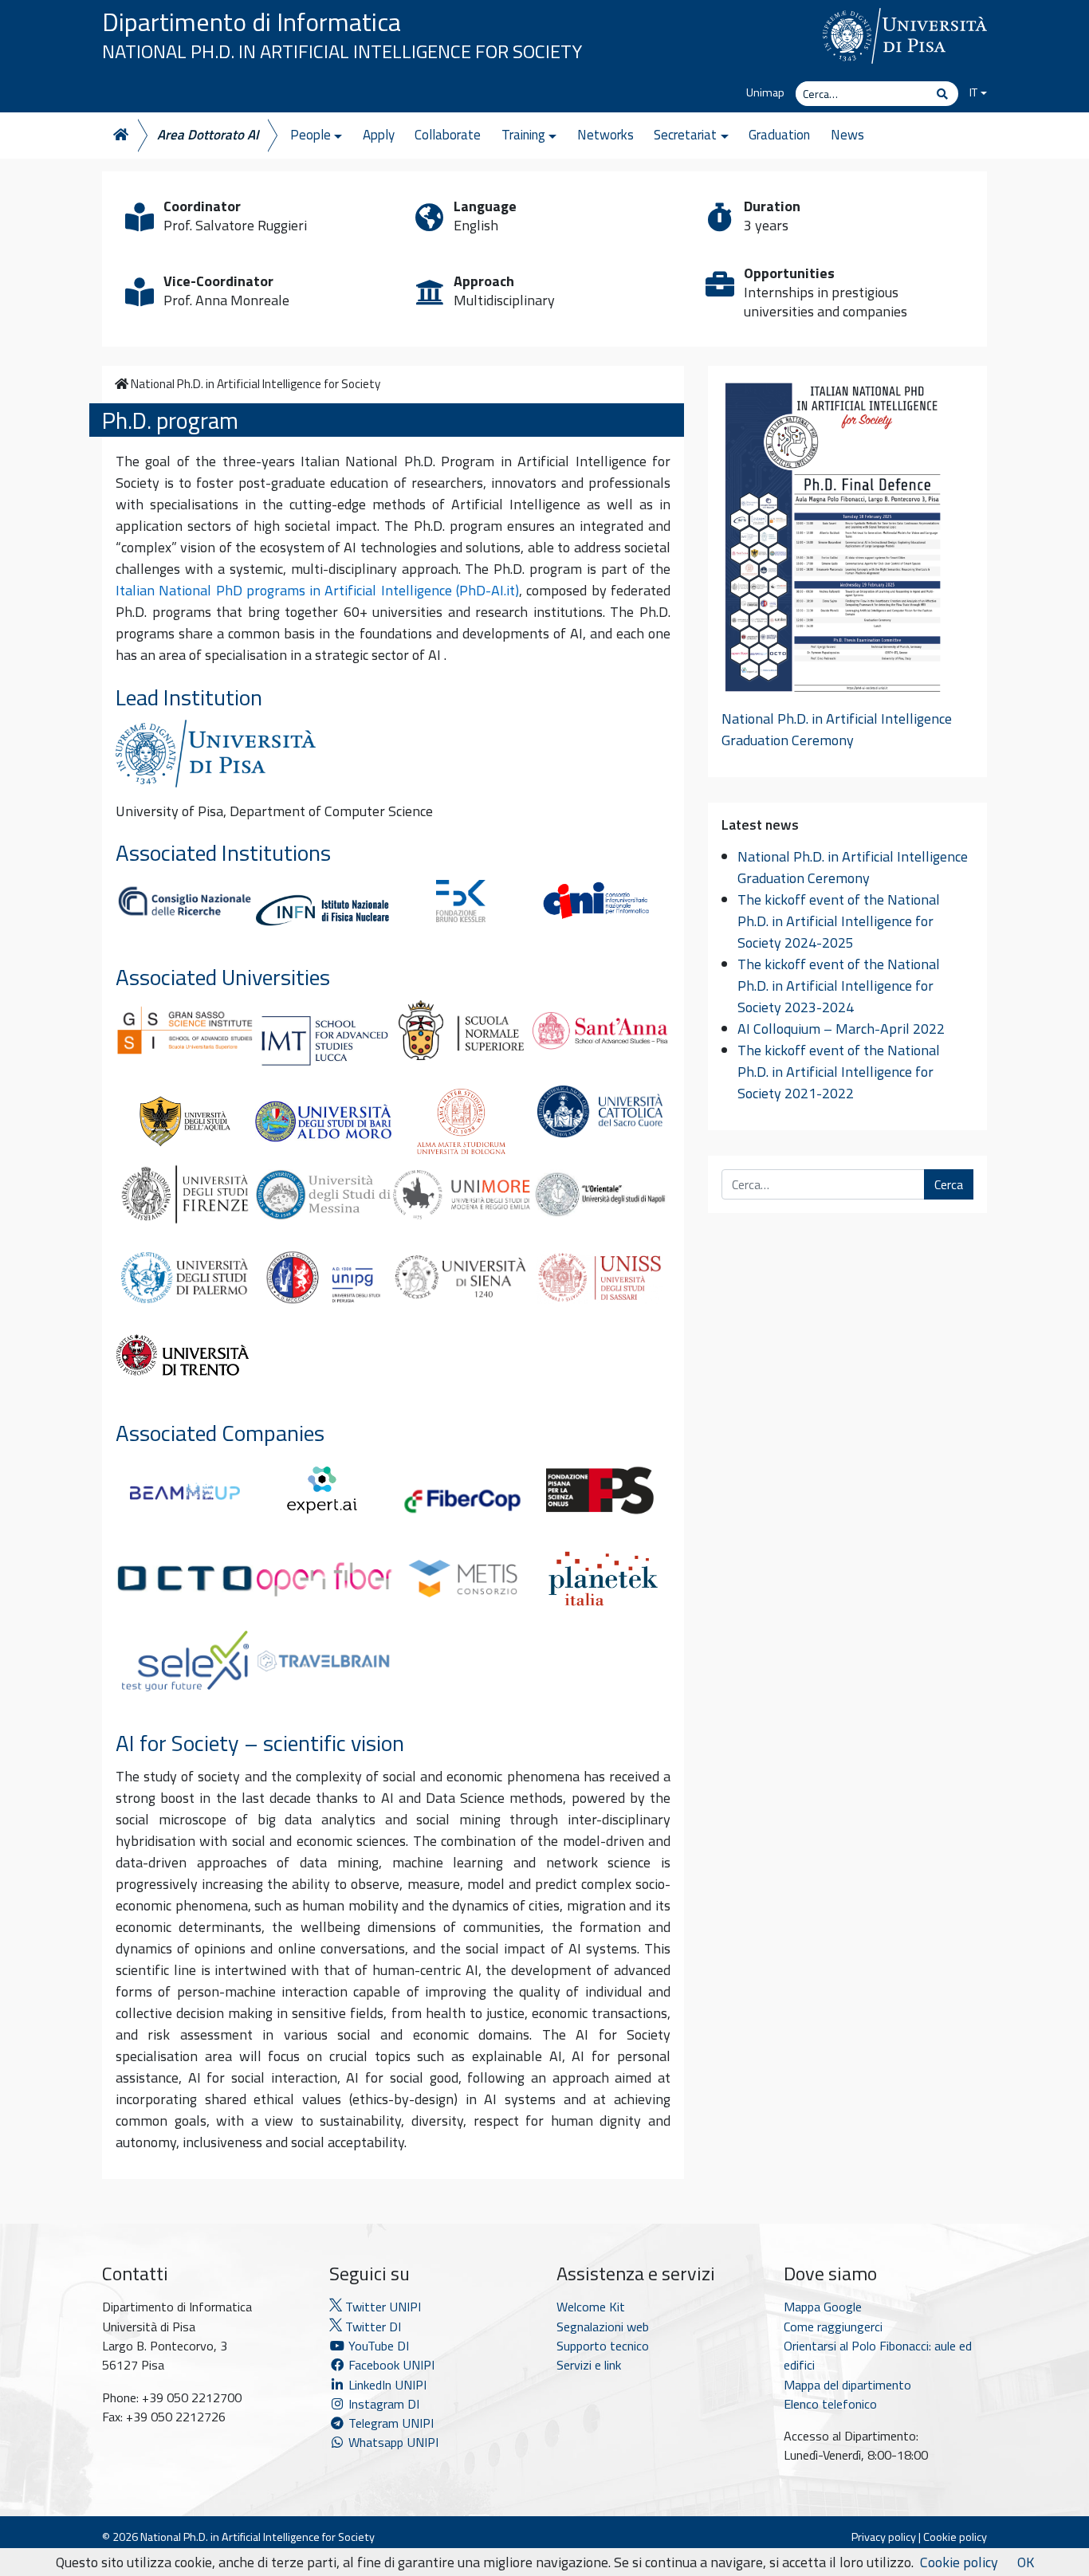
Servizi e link (589, 2365)
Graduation (779, 135)
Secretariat (685, 135)
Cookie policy (955, 2537)
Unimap (765, 92)
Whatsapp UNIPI (392, 2442)
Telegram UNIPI (389, 2423)
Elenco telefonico (830, 2404)
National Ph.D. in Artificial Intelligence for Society (342, 51)
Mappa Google (823, 2307)
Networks (605, 135)
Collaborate (448, 135)
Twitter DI (372, 2327)
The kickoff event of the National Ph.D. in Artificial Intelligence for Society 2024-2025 (839, 921)
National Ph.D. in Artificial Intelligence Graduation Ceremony (837, 729)
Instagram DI (382, 2404)
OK (1026, 2562)
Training (523, 135)
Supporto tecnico (603, 2346)
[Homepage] (120, 135)
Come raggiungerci (833, 2327)
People (311, 135)
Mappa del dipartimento (847, 2385)
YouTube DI (379, 2346)
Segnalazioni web (603, 2327)
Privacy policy (884, 2537)
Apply (379, 135)
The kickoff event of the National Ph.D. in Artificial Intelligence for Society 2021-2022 (839, 1072)
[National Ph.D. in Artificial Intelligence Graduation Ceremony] (833, 544)
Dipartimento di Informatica (252, 22)
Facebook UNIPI (390, 2365)
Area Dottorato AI (208, 135)
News (847, 135)
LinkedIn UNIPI (386, 2385)
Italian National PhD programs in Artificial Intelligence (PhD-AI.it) (317, 590)
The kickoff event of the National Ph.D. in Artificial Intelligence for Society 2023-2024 (839, 986)
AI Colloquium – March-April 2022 (841, 1029)
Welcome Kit (591, 2307)
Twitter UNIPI (381, 2307)
